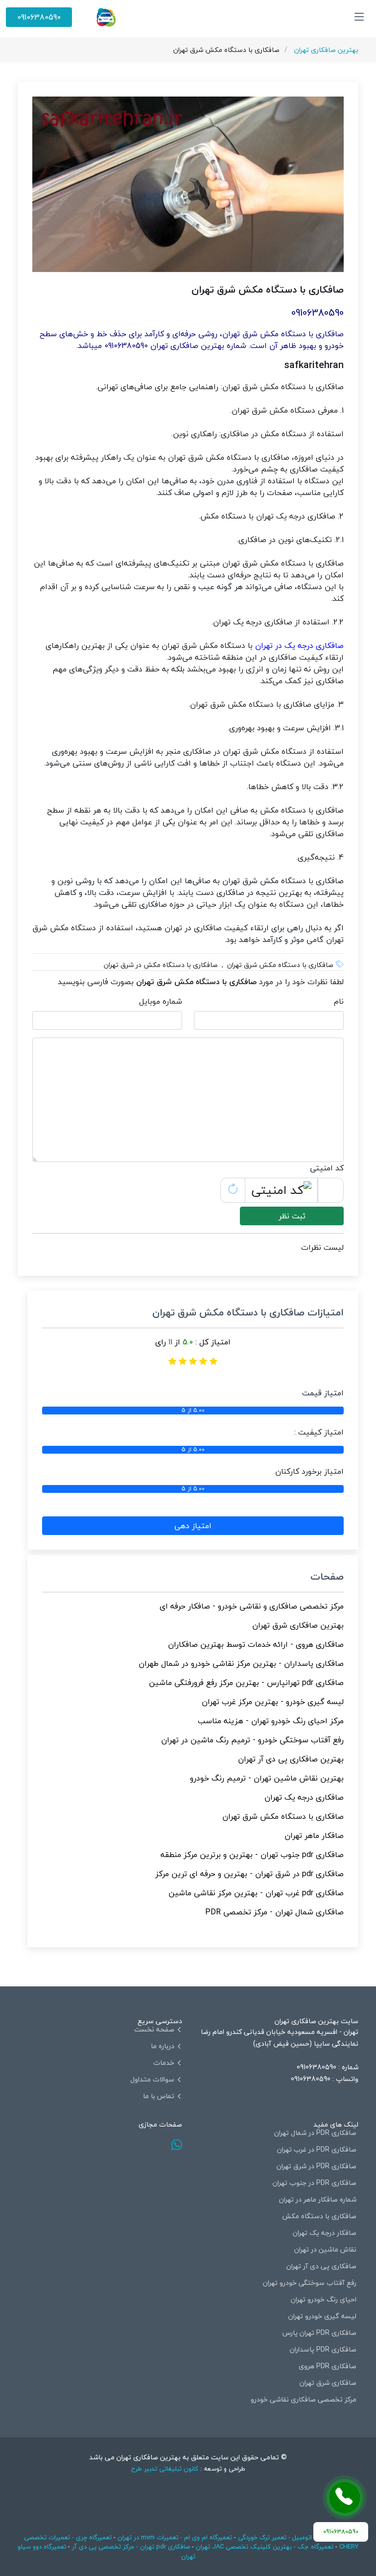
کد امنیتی (327, 1168)
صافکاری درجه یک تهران (304, 1797)
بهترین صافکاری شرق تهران (298, 1625)
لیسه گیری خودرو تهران (322, 2316)
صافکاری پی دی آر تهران (321, 2266)
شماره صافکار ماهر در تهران (318, 2200)
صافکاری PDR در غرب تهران (317, 2150)
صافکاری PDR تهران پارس (319, 2333)
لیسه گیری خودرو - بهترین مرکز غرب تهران (273, 1702)
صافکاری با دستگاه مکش (319, 2216)
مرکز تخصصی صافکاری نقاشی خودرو (304, 2400)
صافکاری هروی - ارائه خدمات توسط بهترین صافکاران (256, 1644)
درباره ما (163, 2046)
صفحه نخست (154, 2030)
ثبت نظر (292, 1216)
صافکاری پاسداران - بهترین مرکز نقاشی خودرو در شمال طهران (241, 1663)
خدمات (164, 2063)
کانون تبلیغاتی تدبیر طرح (165, 2469)
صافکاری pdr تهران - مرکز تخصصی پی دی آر (131, 2547)
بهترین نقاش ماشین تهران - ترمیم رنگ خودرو (267, 1778)
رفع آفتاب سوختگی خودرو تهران (310, 2283)
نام (339, 1001)
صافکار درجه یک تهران (325, 2233)
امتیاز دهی (193, 1526)
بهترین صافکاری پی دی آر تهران (291, 1759)
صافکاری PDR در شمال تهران (315, 2133)
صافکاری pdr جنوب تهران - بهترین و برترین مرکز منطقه (252, 1855)
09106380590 (39, 17)
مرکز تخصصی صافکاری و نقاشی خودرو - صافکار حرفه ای (252, 1606)
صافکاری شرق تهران (328, 2383)
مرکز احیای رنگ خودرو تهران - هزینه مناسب (271, 1721)
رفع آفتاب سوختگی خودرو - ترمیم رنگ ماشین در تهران (252, 1740)
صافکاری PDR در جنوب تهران (315, 2183)
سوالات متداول (152, 2080)
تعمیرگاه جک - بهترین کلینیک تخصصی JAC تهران (265, 2547)
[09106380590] (345, 2498)
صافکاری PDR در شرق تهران (317, 2166)
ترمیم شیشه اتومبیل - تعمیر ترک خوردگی (293, 2537)
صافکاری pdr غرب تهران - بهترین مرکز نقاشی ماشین (256, 1893)
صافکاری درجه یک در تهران (299, 645)
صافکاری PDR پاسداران (323, 2350)
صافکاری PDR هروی (328, 2366)
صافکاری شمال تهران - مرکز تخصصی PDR (274, 1912)
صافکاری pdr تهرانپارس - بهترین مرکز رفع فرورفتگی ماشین (246, 1683)
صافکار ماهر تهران (314, 1835)
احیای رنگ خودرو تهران (324, 2300)
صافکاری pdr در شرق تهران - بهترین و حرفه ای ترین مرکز (249, 1874)
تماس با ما (159, 2096)
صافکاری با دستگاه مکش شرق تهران (283, 1816)
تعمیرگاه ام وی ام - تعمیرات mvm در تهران (175, 2537)
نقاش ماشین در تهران (325, 2250)
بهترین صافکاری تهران (326, 50)
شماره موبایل (161, 1001)
